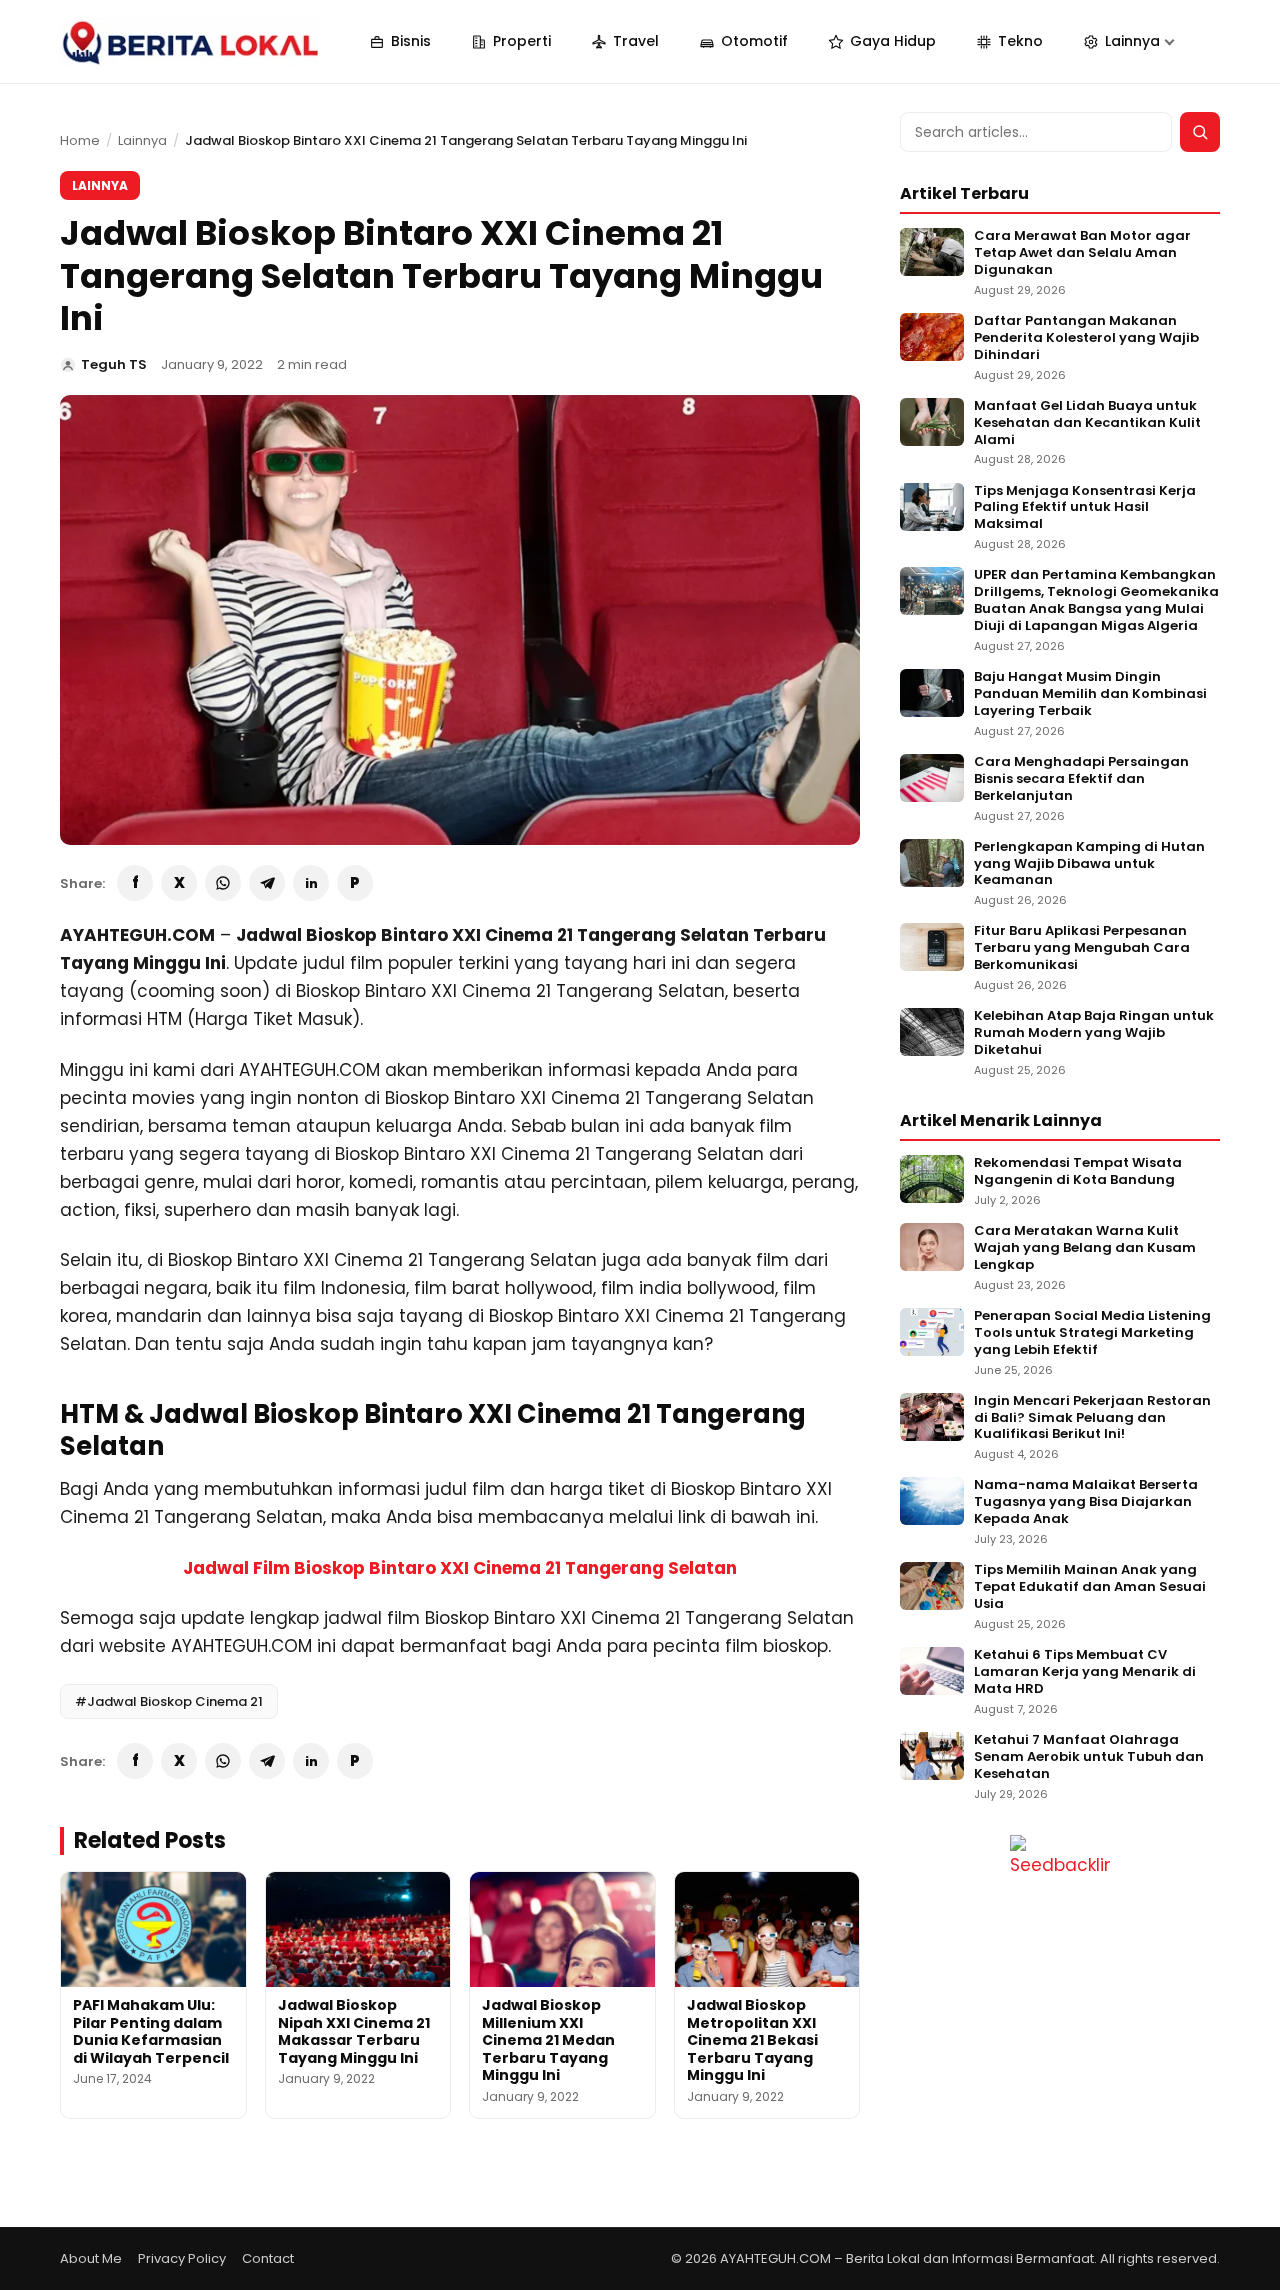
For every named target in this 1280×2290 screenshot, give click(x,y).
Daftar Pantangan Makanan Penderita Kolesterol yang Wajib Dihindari (1086, 338)
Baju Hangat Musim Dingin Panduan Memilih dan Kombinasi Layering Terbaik (1090, 694)
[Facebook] (135, 883)
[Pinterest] (355, 883)
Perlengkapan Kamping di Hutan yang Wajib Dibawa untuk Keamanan (1089, 864)
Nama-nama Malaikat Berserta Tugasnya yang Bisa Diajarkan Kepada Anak (1086, 1502)
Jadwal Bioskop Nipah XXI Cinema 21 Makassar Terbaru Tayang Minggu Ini (354, 2031)
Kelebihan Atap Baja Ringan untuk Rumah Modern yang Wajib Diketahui (1094, 1033)
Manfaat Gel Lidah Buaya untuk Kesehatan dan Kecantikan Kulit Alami (1087, 423)
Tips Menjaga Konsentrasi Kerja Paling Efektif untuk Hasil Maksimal (1085, 508)
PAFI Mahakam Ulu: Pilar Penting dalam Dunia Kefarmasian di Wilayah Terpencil (151, 2031)
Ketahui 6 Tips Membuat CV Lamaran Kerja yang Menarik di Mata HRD (1085, 1672)
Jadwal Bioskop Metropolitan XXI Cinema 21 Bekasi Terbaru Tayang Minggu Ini (752, 2040)
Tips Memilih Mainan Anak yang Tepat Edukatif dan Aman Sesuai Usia (1090, 1587)
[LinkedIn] (311, 883)
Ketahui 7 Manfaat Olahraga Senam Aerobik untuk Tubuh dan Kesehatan (1089, 1757)
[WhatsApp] (223, 883)
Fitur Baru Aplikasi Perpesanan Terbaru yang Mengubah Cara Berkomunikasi (1082, 948)
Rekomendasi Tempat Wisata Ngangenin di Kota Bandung (1078, 1172)
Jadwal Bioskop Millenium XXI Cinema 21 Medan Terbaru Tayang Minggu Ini (548, 2040)
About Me (91, 2258)
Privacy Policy (182, 2258)
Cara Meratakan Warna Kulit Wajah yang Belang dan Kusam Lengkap (1085, 1248)
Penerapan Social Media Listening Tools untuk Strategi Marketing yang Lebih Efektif (1092, 1333)
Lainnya (142, 140)
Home (80, 140)
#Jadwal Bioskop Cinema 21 (169, 1701)
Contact (268, 2258)
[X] (179, 883)
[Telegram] (267, 883)
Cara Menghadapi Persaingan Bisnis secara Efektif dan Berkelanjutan (1081, 779)
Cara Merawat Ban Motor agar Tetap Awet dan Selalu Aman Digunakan (1082, 253)
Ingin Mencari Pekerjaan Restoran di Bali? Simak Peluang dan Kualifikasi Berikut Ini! (1092, 1418)
